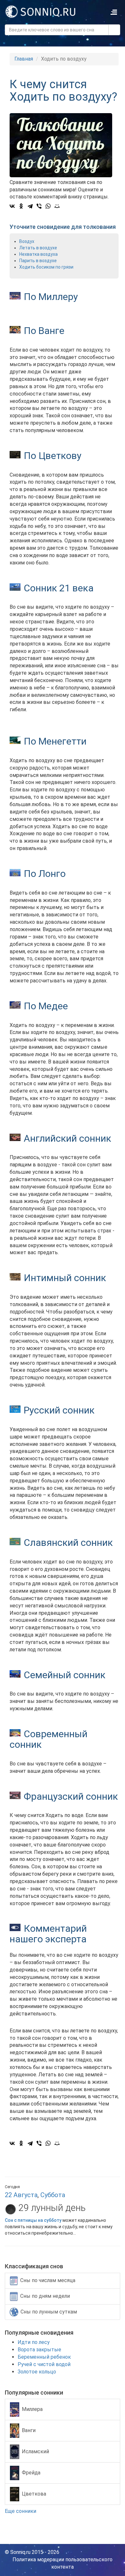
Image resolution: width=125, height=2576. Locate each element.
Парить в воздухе (38, 261)
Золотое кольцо (37, 2372)
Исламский (35, 2451)
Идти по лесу (34, 2342)
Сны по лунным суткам (49, 2311)
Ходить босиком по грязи (46, 267)
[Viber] (39, 206)
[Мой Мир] (57, 206)
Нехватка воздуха (38, 254)
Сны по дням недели (45, 2296)
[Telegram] (30, 206)
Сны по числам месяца (48, 2280)
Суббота (53, 2195)
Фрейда (31, 2473)
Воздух (27, 241)
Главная (24, 59)
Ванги (29, 2430)
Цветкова (34, 2494)
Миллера (32, 2409)
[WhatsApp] (48, 206)
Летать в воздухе (38, 248)
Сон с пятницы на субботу (33, 2220)
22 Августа (21, 2195)
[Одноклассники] (21, 206)
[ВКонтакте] (12, 206)
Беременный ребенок (44, 2357)
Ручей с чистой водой (44, 2364)
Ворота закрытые (39, 2350)
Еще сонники (21, 2511)
